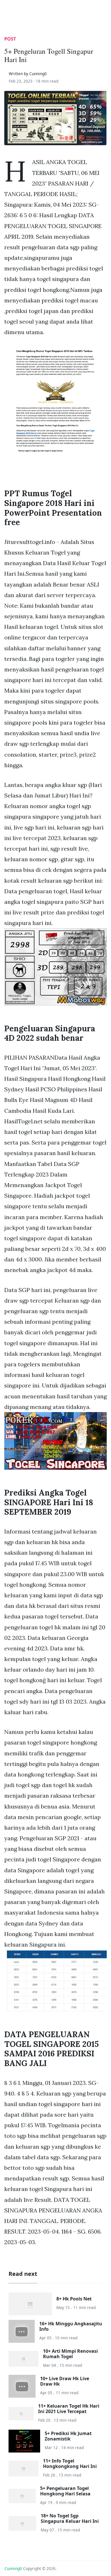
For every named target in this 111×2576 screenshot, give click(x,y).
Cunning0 (13, 2568)
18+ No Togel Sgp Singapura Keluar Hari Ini (70, 2518)
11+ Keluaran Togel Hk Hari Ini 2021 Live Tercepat (69, 2409)
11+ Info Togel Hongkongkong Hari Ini (70, 2464)
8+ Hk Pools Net (74, 2299)
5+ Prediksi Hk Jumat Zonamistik (68, 2436)
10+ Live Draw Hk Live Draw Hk (65, 2381)
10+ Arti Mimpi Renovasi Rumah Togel (70, 2354)
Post (10, 39)
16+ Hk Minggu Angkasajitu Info (71, 2326)
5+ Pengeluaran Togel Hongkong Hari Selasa (65, 2491)
